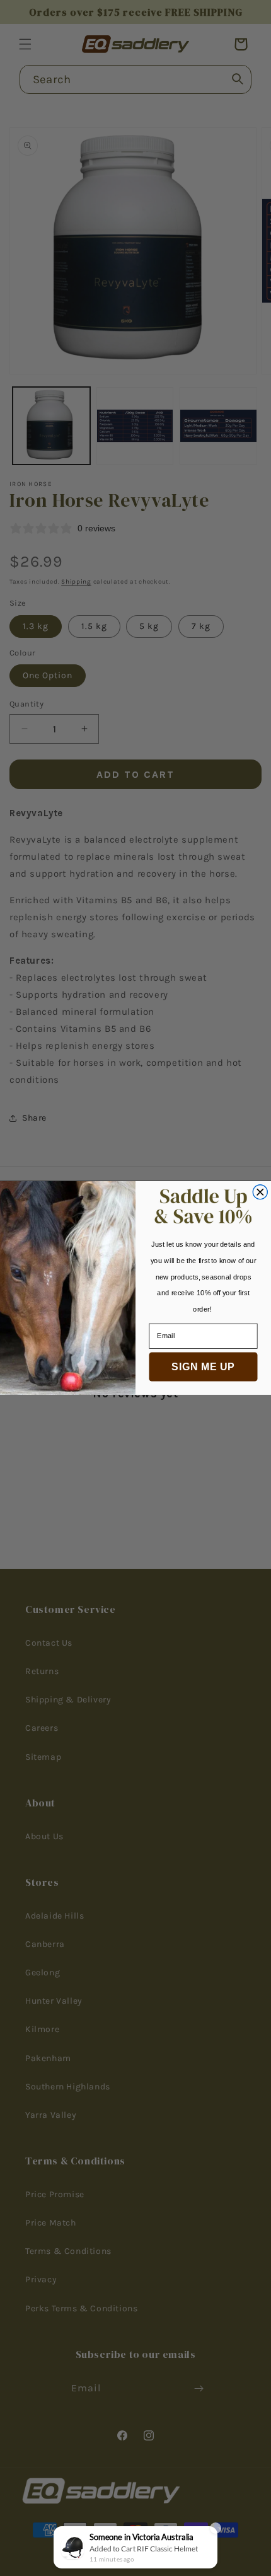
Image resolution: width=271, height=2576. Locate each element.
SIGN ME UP (203, 1366)
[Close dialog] (260, 1192)
